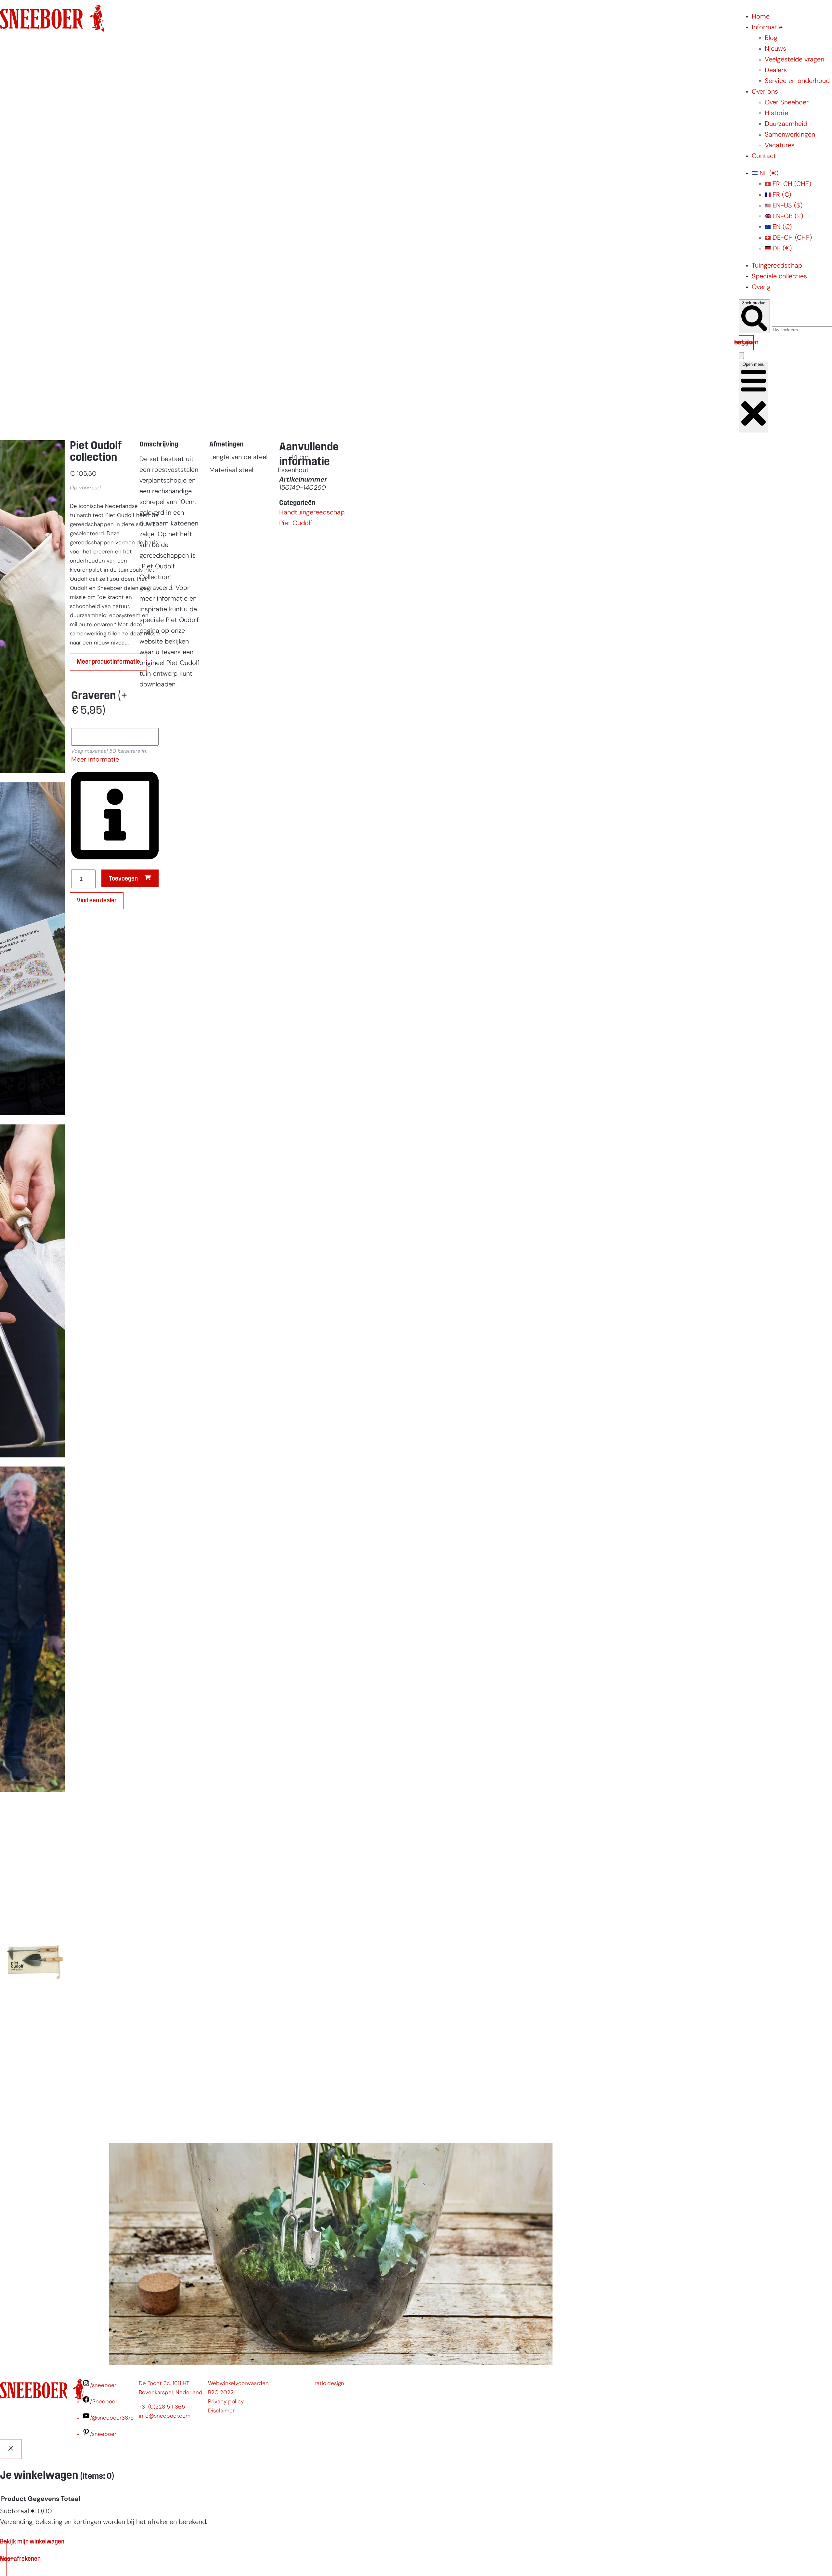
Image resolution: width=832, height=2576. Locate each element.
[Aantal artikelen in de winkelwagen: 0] (741, 356)
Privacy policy (226, 2402)
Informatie (767, 28)
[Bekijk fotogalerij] (32, 2127)
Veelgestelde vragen (794, 60)
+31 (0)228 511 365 (162, 2407)
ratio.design (329, 2384)
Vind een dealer (97, 901)
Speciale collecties (779, 277)
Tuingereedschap (777, 266)
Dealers (776, 71)
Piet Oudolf (296, 524)
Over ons (765, 92)
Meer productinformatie (108, 662)
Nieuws (775, 49)
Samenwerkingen (790, 135)
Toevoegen (123, 879)
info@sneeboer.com (165, 2416)
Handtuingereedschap (312, 513)
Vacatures (780, 146)
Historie (776, 113)
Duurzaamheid (786, 124)
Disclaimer (221, 2411)
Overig (761, 287)
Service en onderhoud (797, 81)
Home (761, 17)
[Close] (11, 2449)
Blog (771, 38)
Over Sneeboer (787, 103)
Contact (764, 156)
